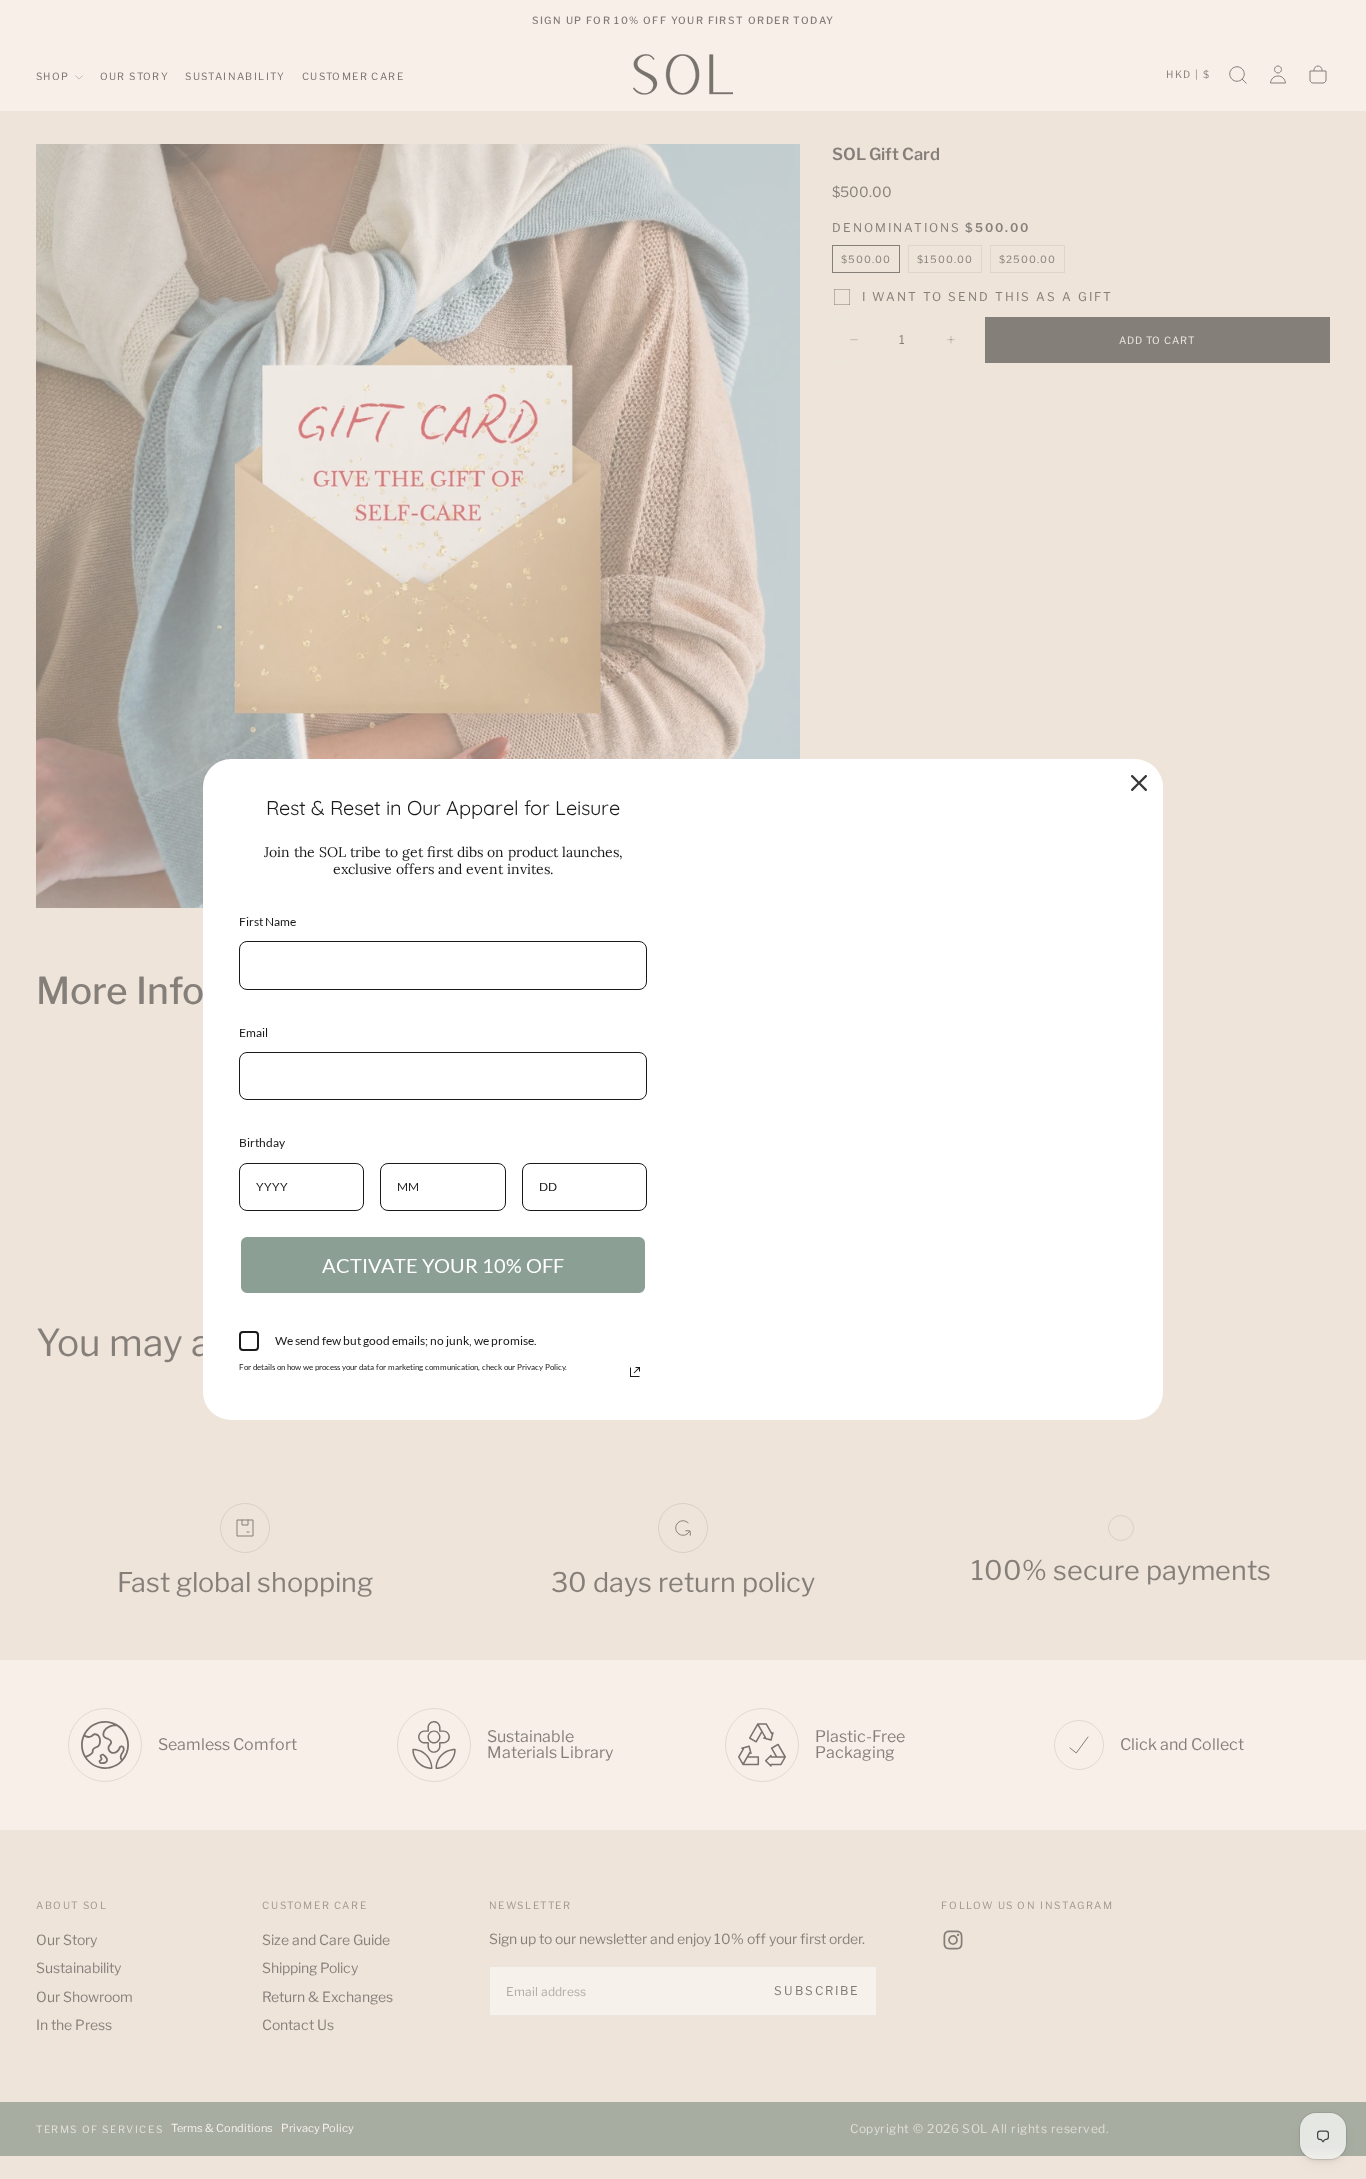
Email (253, 1032)
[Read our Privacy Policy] (635, 1372)
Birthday (262, 1142)
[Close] (1139, 783)
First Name (267, 921)
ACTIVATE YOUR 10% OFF (443, 1265)
